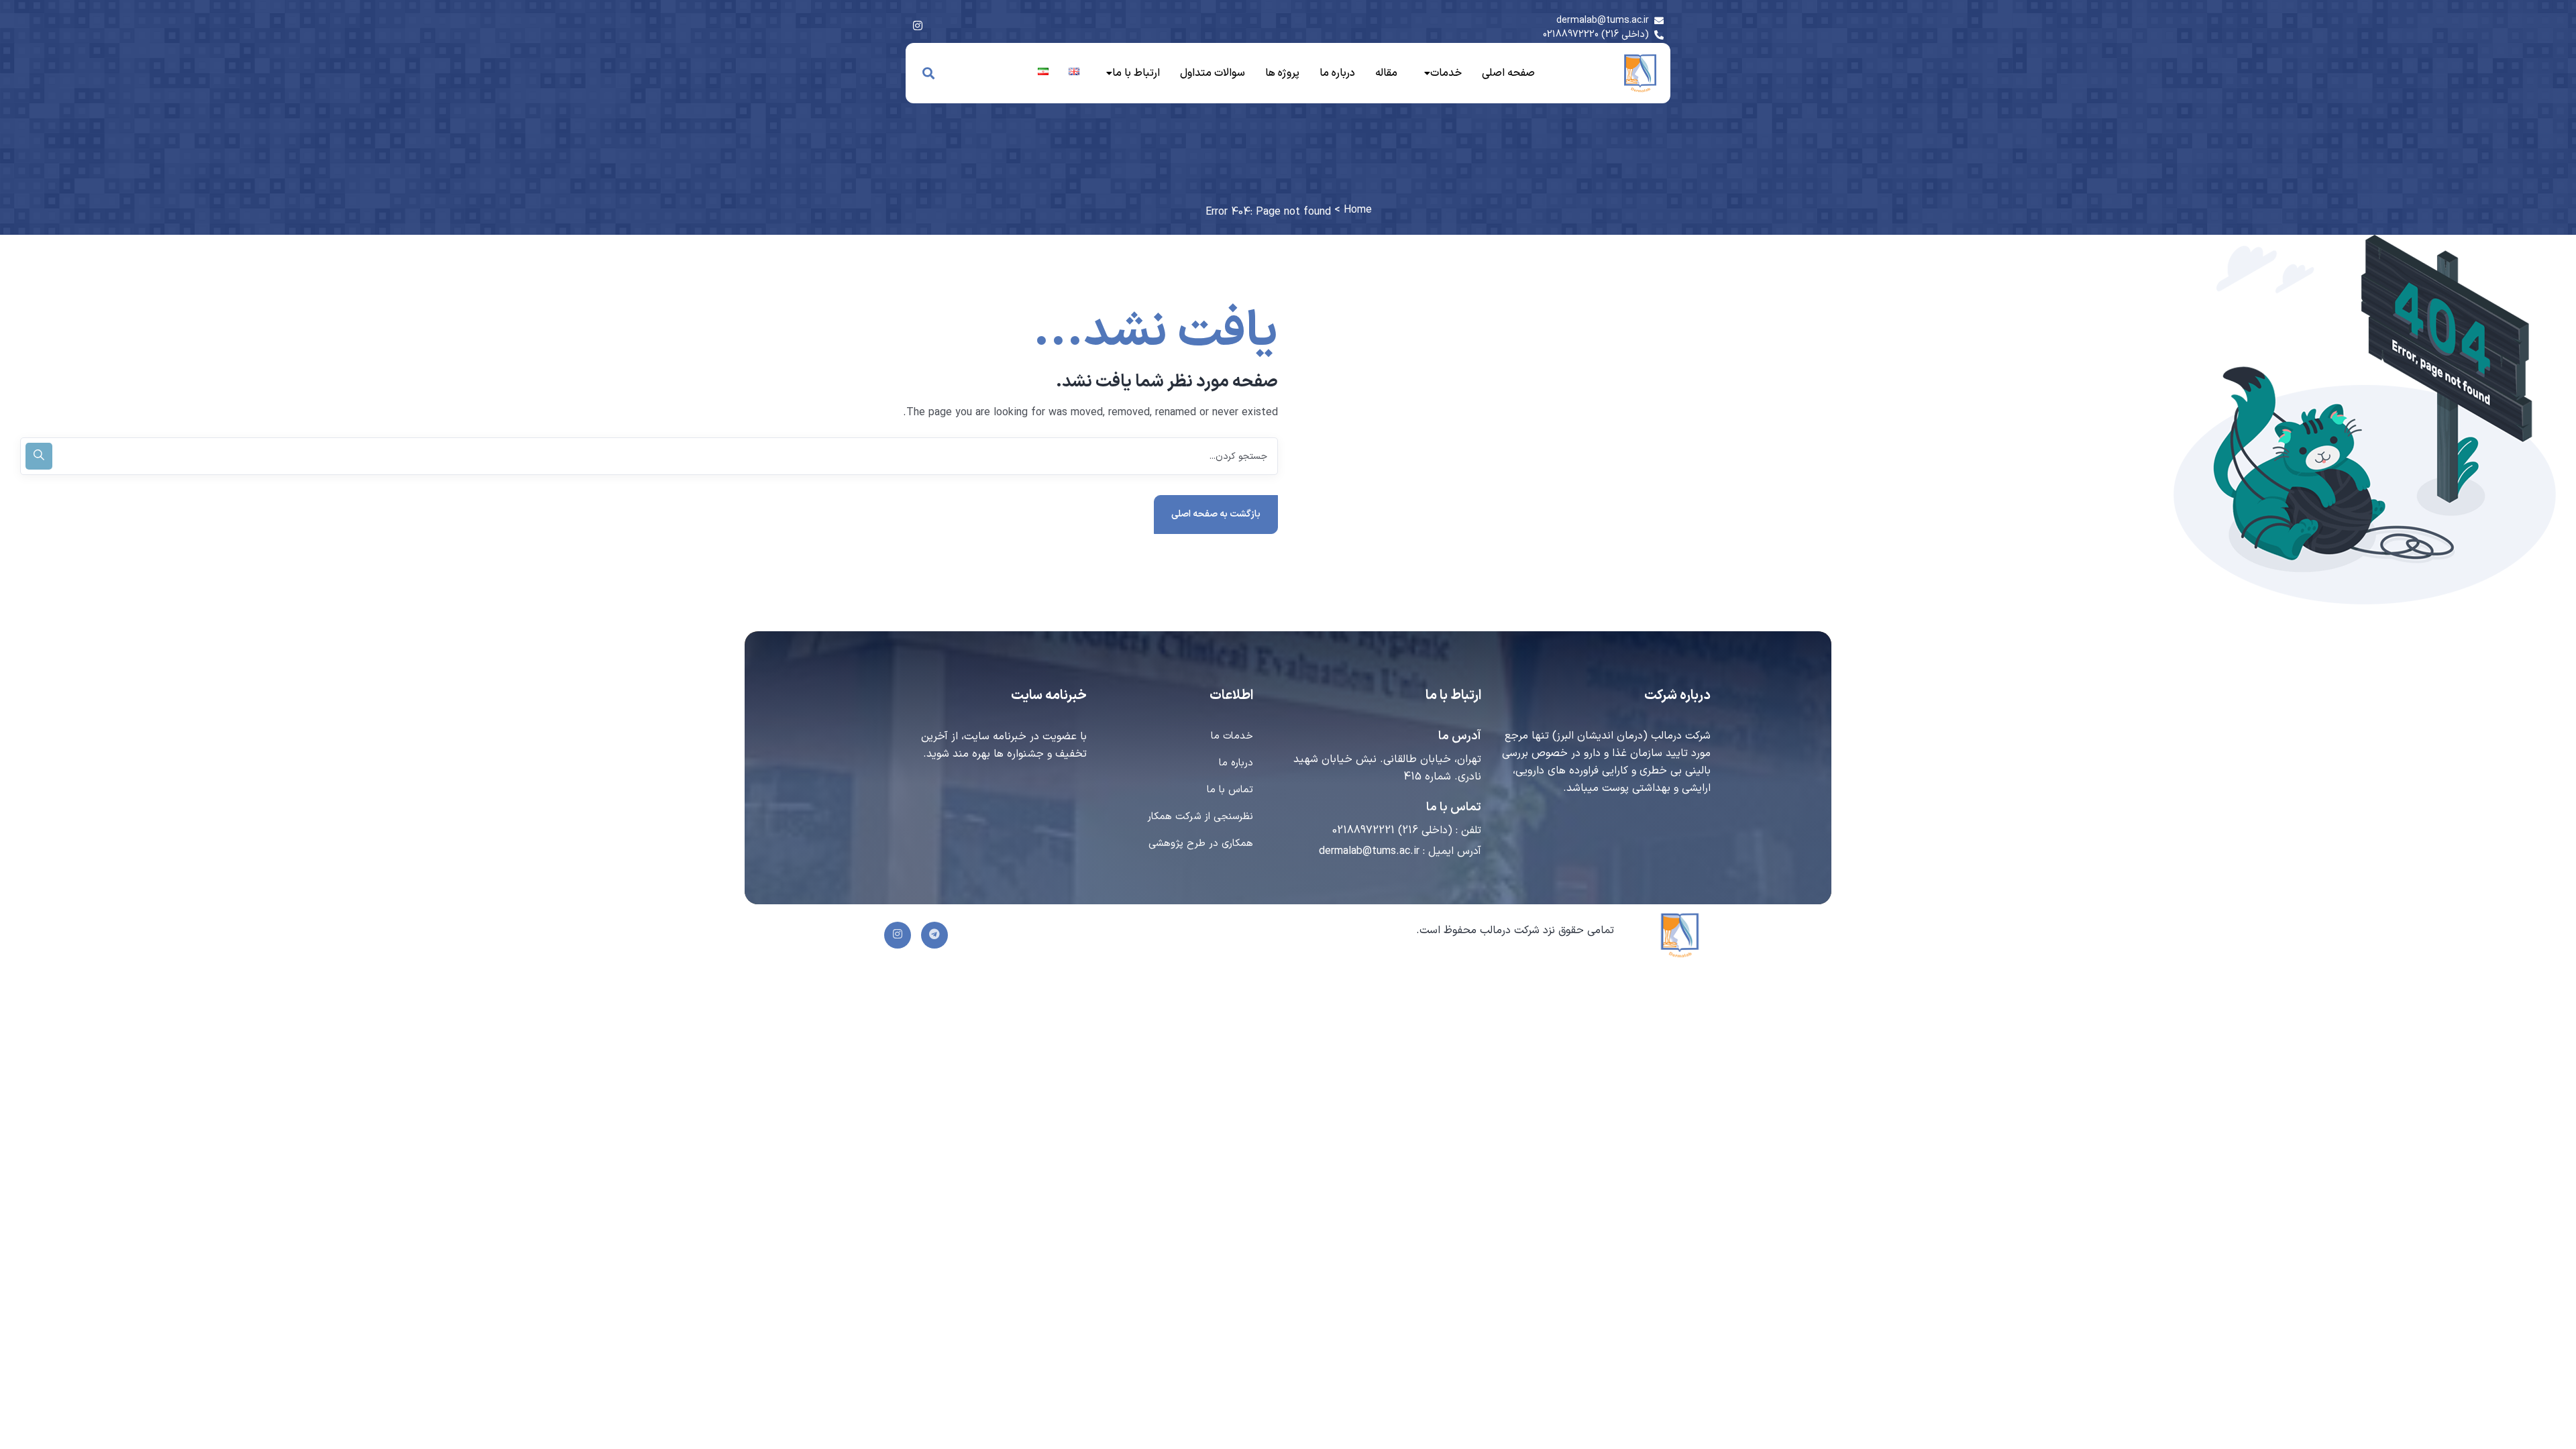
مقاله (1386, 73)
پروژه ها (1282, 73)
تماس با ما (1230, 790)
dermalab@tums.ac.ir (1369, 851)
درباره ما (1337, 73)
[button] (1440, 73)
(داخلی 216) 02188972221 (1392, 830)
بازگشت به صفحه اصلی (1216, 514)
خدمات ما (1232, 736)
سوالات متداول (1213, 73)
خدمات (1446, 73)
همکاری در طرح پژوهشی (1201, 844)
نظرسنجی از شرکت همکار (1200, 817)
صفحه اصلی (1508, 73)
